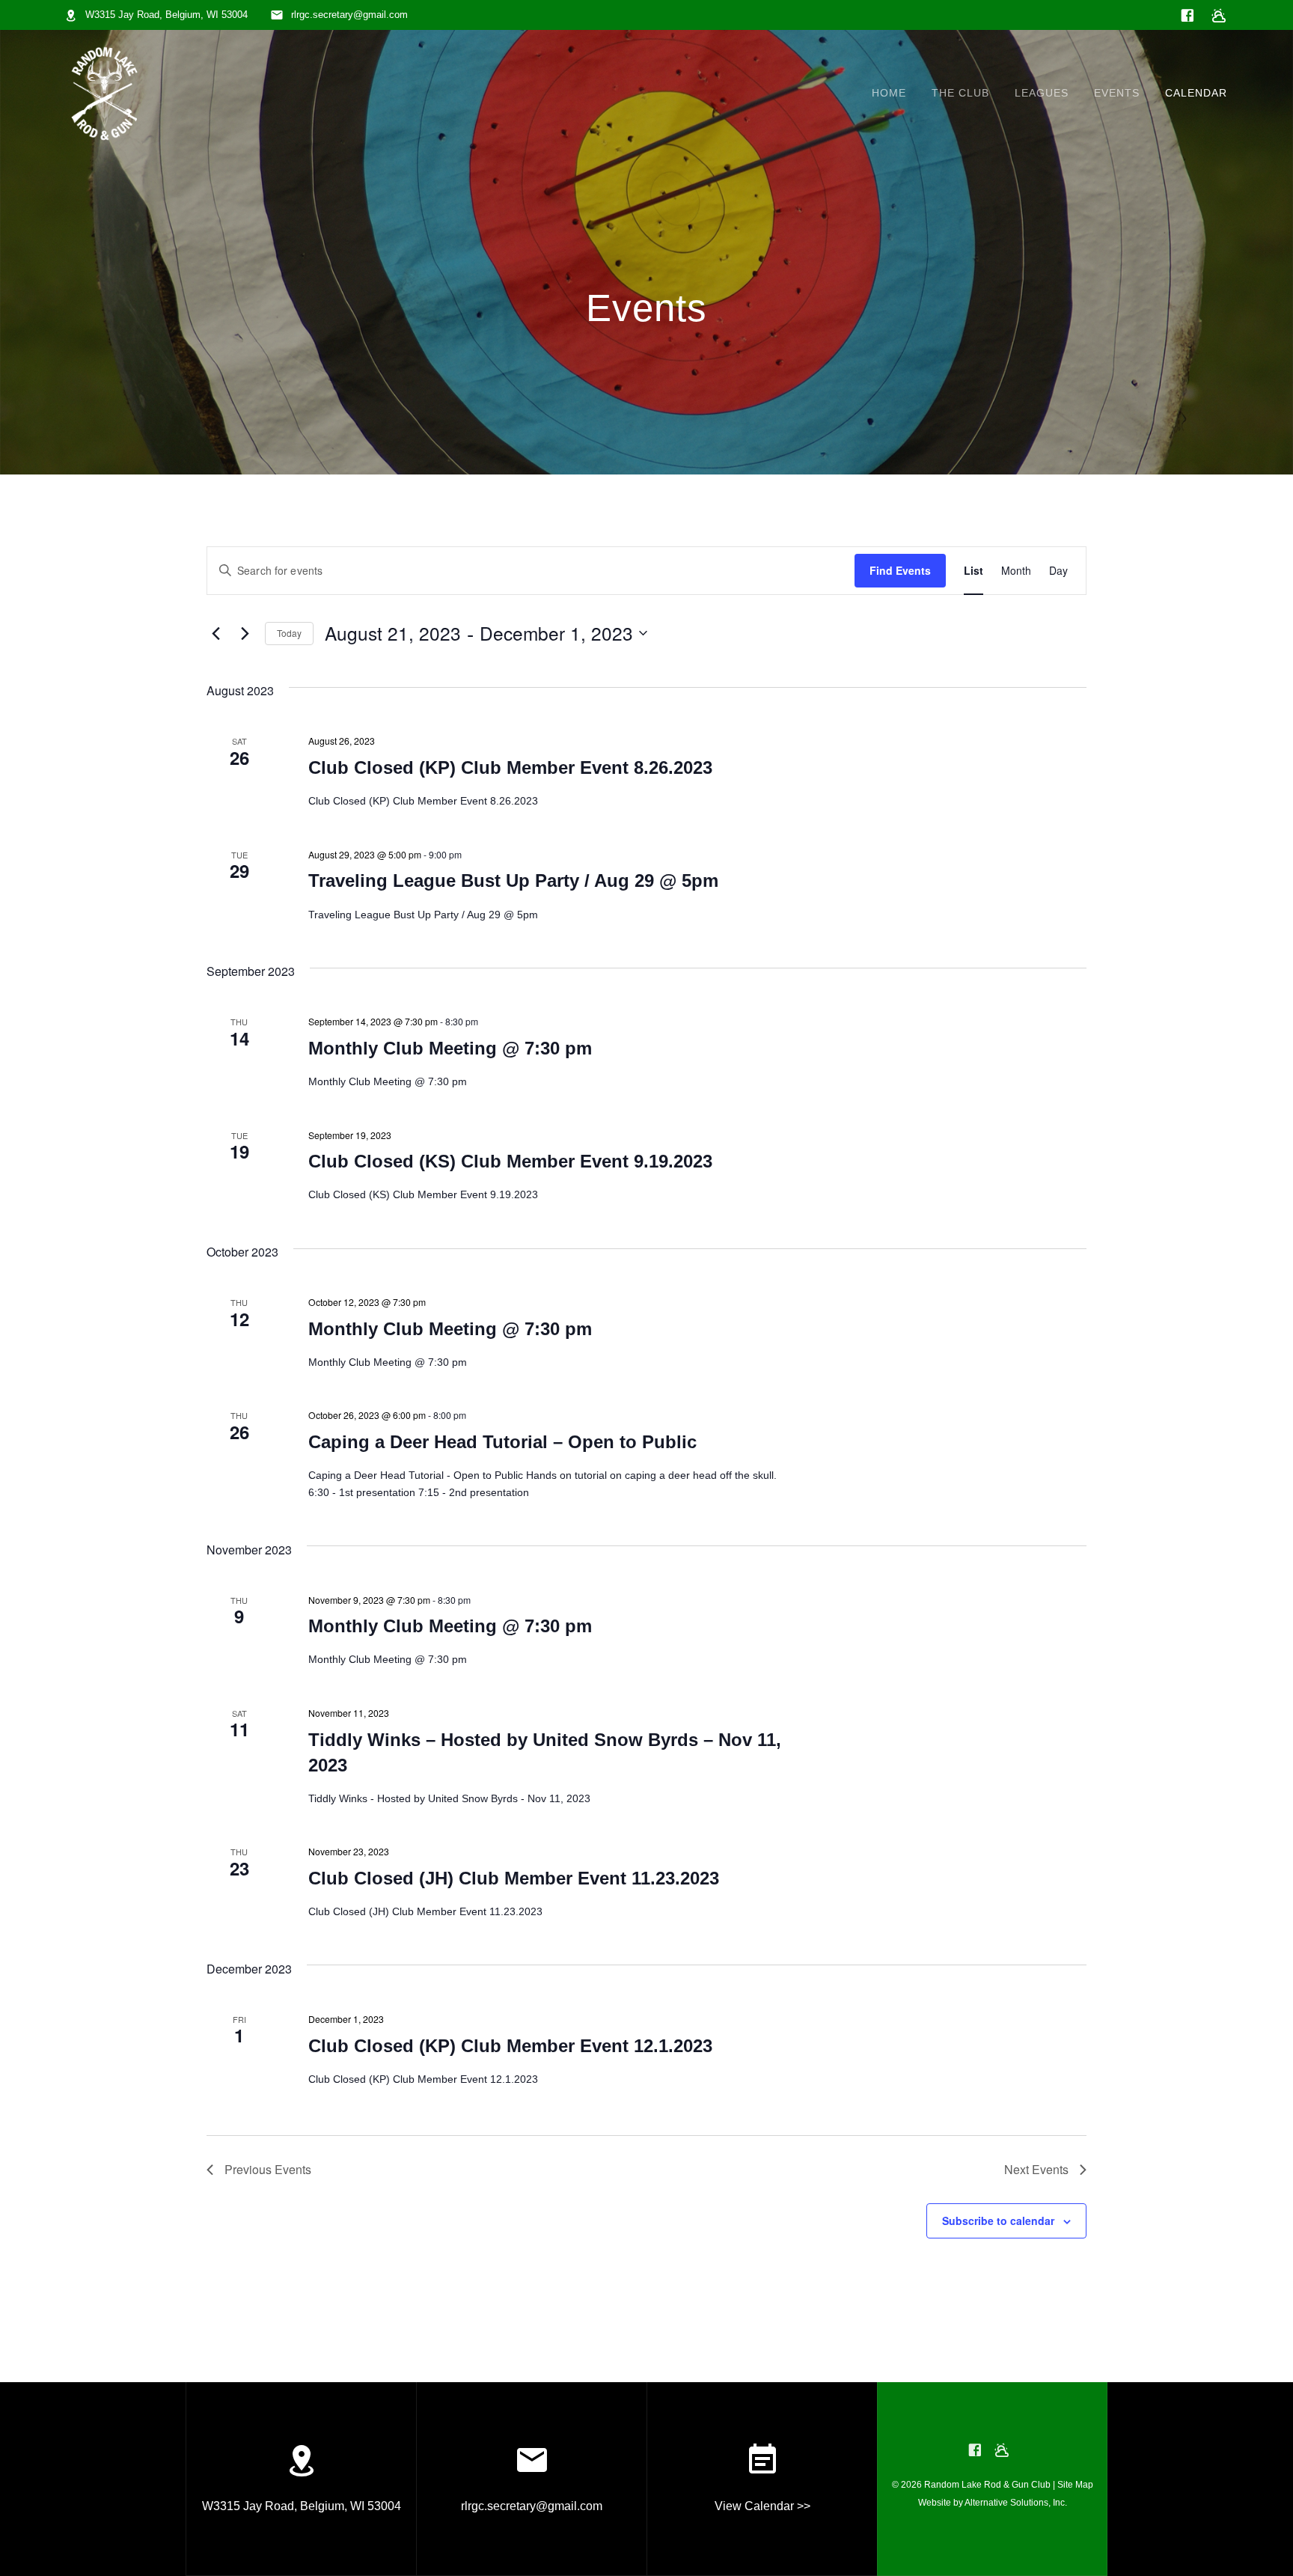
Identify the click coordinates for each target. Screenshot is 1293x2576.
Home (889, 93)
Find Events (900, 570)
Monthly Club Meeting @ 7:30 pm (450, 1048)
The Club (960, 93)
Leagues (1042, 93)
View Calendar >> (762, 2506)
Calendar (1196, 93)
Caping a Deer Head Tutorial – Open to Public (502, 1442)
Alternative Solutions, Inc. (1016, 2503)
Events (1117, 93)
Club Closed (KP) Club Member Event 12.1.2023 (510, 2046)
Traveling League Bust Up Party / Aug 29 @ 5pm (513, 880)
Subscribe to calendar (998, 2221)
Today (289, 633)
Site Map (1075, 2485)
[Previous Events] (215, 633)
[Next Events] (245, 633)
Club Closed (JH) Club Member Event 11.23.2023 (514, 1878)
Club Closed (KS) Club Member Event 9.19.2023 (510, 1161)
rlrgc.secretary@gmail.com (349, 15)
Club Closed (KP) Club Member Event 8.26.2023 (510, 767)
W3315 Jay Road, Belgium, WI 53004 (166, 15)
